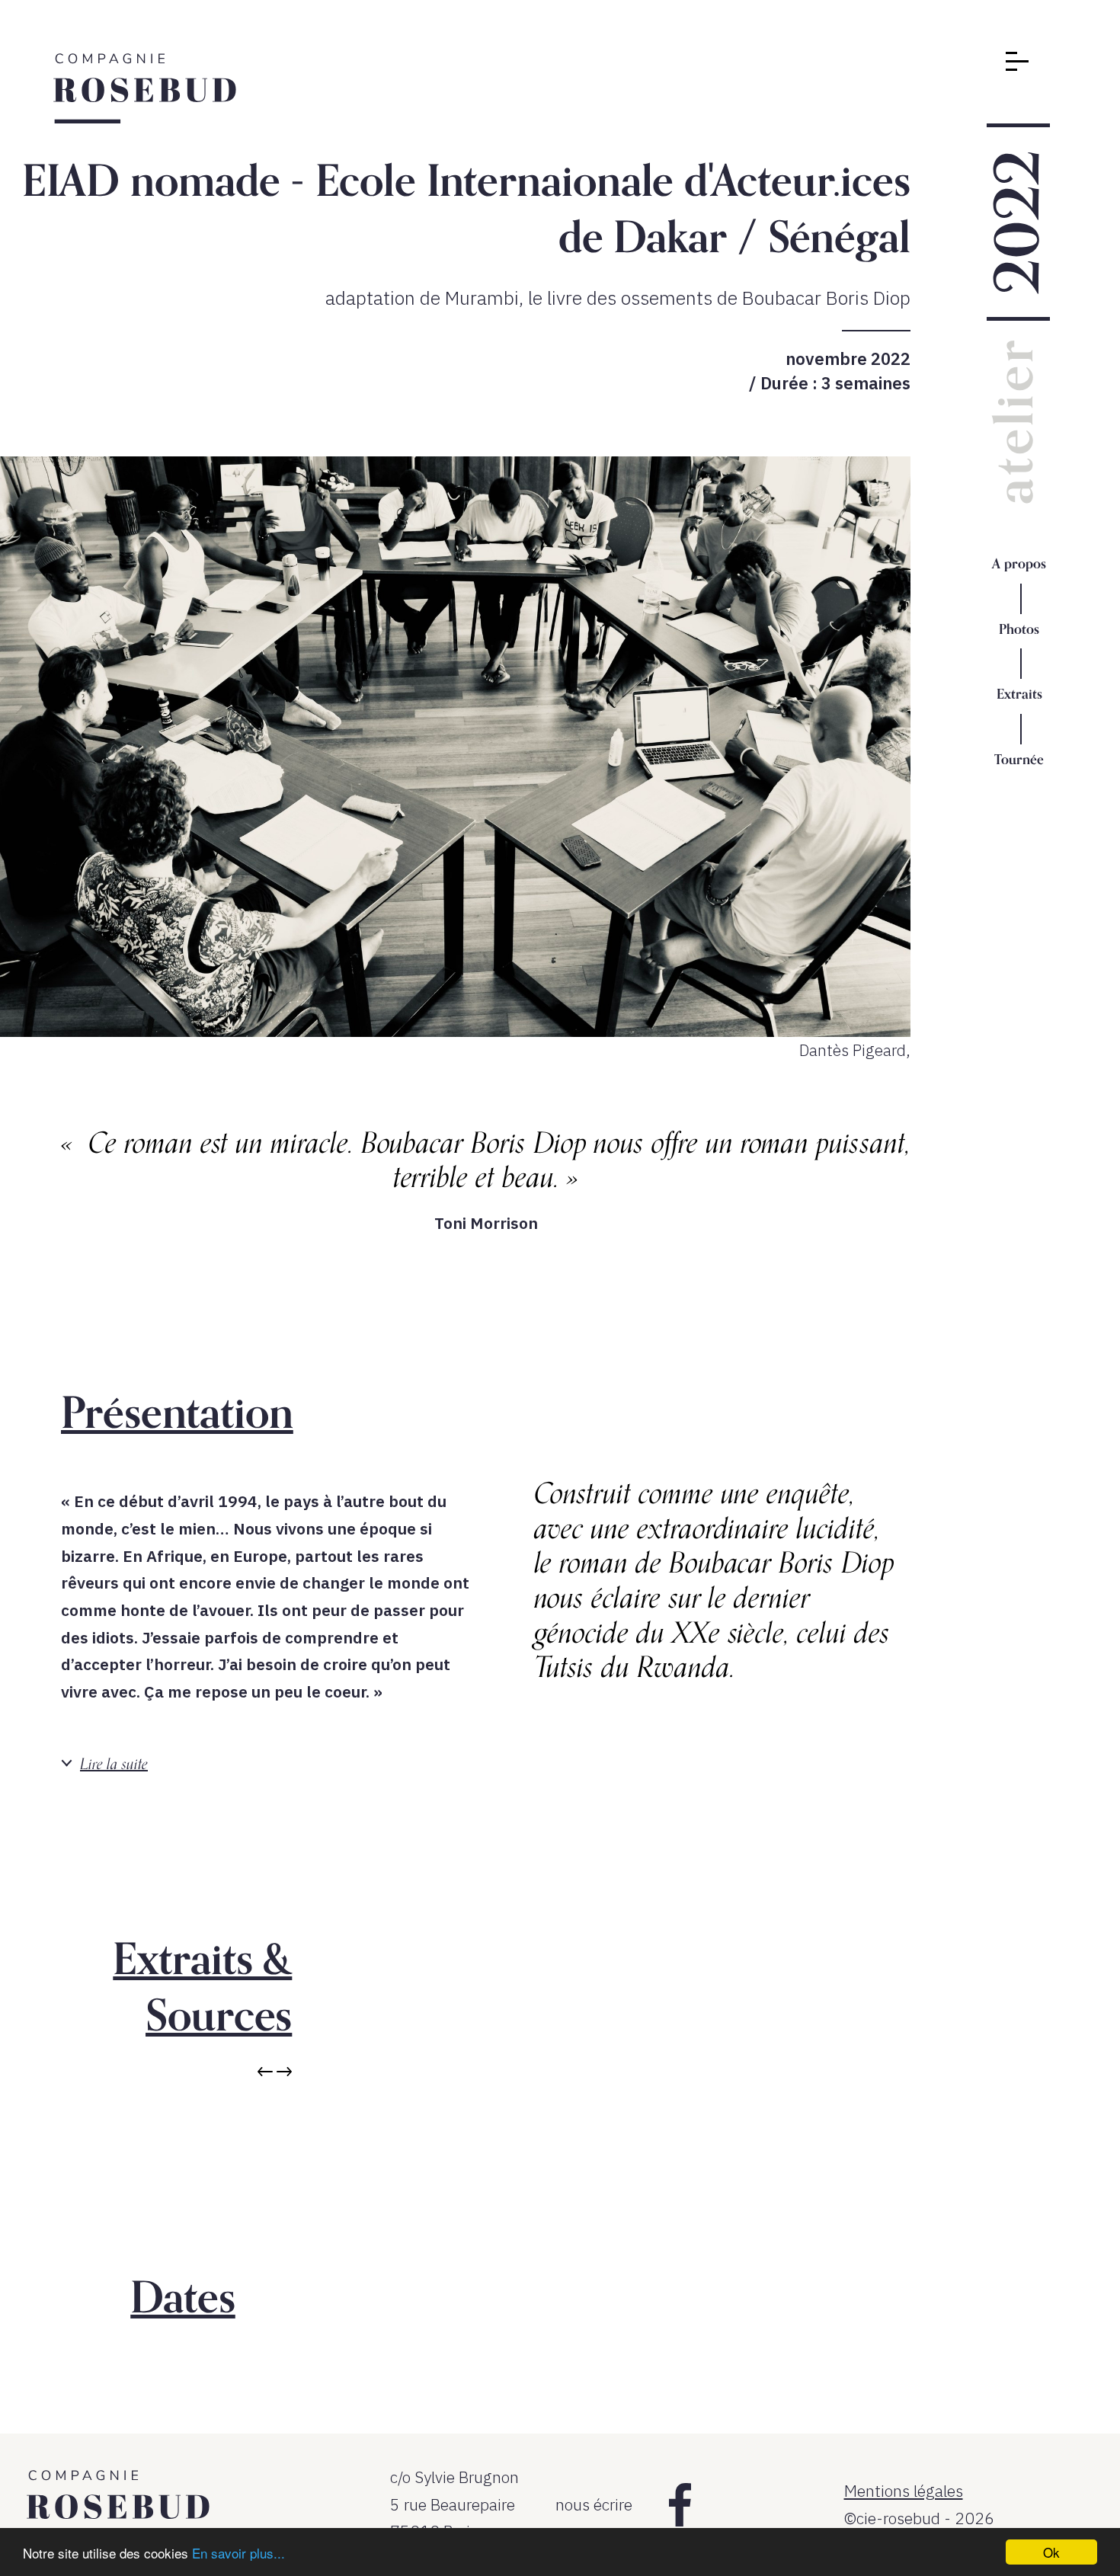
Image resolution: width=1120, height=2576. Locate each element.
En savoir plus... (238, 2553)
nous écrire (594, 2504)
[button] (267, 2073)
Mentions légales (904, 2491)
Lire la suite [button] (114, 1763)
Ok (1051, 2552)
